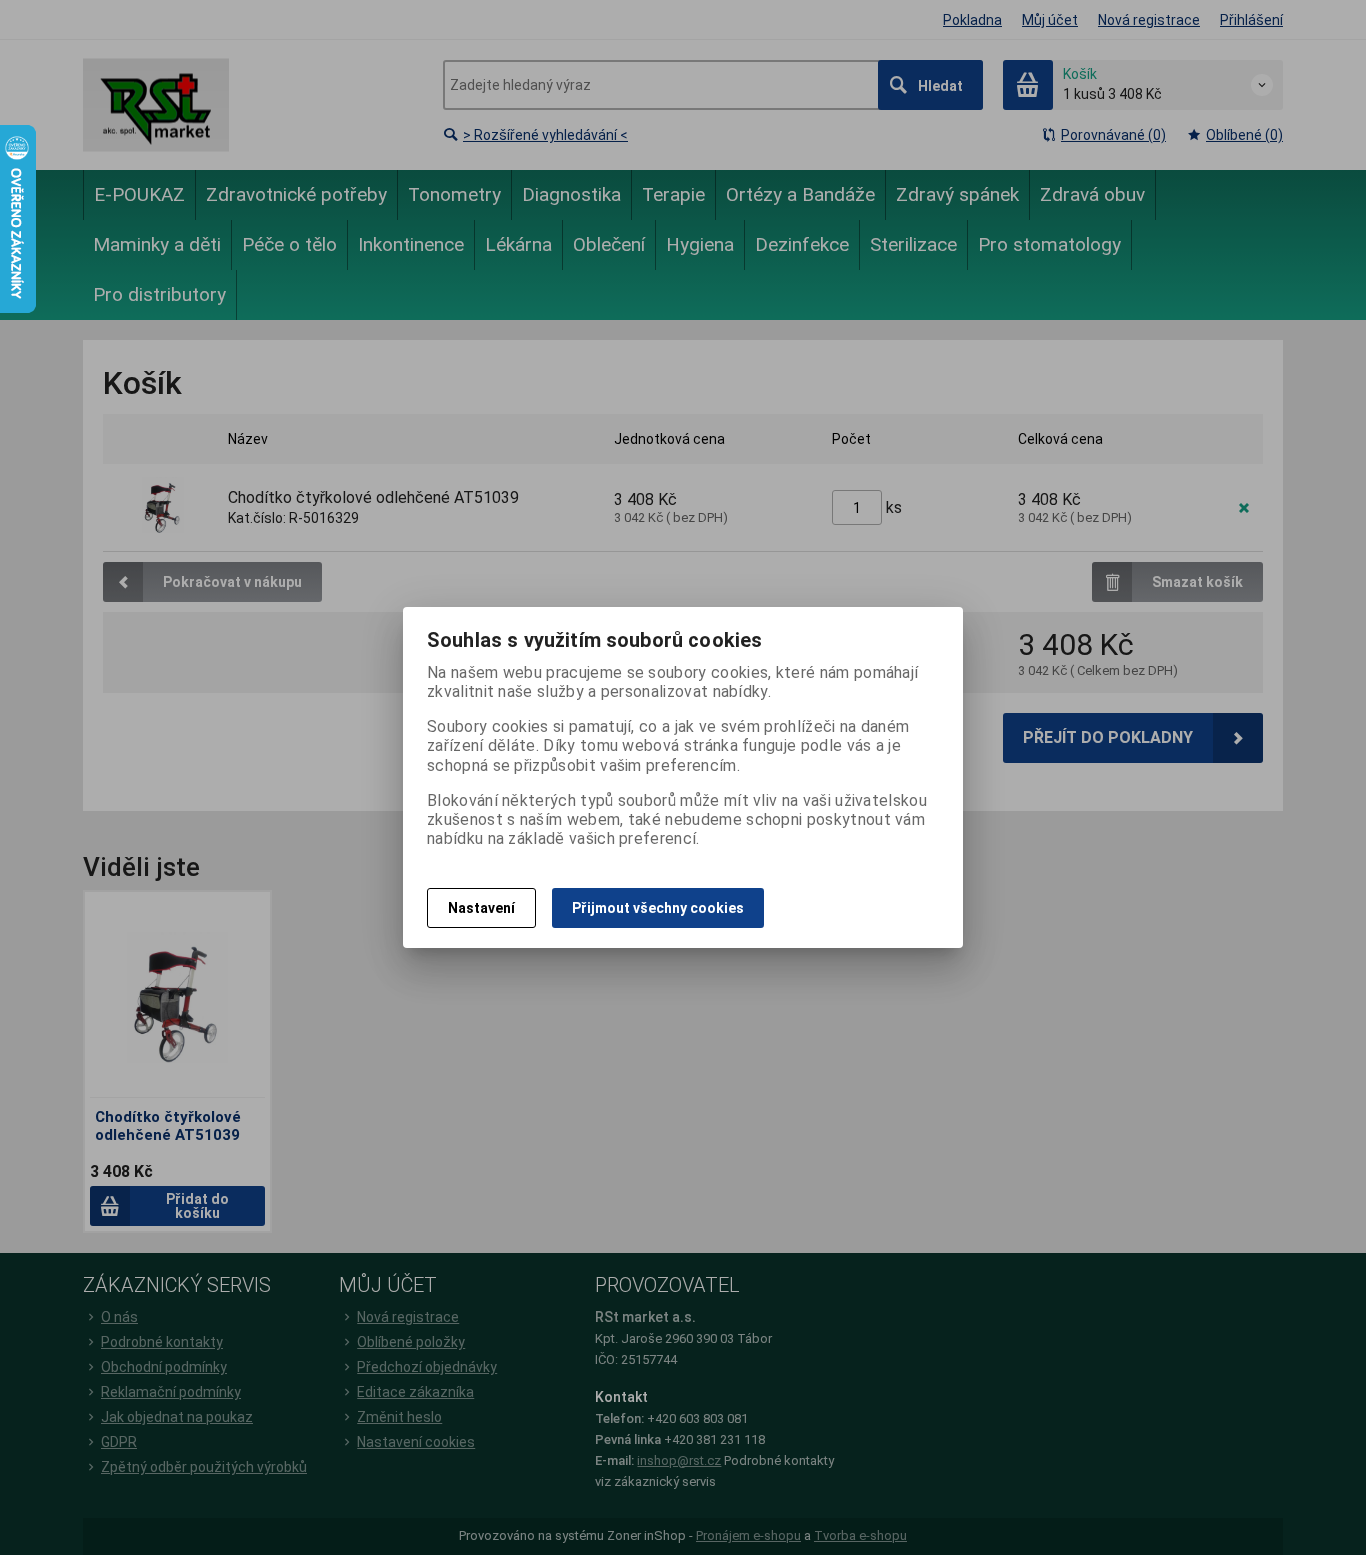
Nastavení (481, 908)
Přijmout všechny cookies (658, 908)
